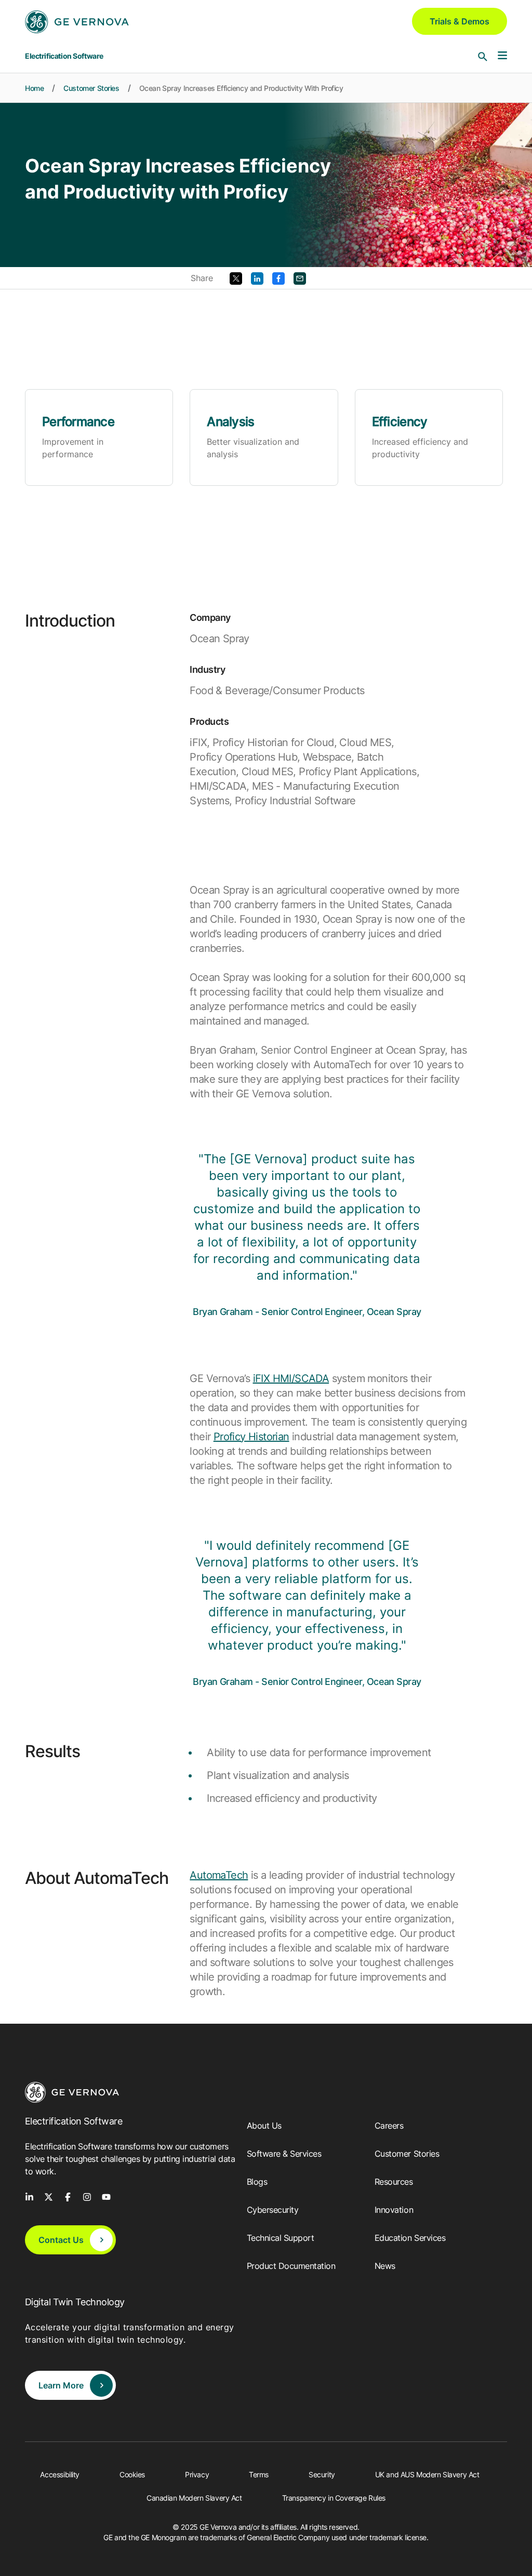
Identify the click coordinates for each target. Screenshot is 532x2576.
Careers (389, 2126)
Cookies (132, 2474)
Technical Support (281, 2238)
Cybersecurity (273, 2210)
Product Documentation (291, 2266)
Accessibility (60, 2474)
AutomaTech (219, 1875)
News (385, 2266)
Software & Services (284, 2154)
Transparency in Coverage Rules (334, 2498)
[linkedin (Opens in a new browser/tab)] (29, 2196)
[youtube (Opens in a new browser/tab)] (106, 2196)
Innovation (394, 2210)
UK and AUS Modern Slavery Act (427, 2474)
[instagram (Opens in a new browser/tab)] (87, 2196)
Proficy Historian (251, 1437)
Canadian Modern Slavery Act (194, 2498)
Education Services (410, 2238)
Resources (394, 2182)
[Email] (300, 277)
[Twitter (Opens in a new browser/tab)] (236, 277)
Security (322, 2474)
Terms (259, 2474)
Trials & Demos (460, 21)
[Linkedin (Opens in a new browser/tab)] (257, 277)
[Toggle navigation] (502, 56)
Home (34, 88)
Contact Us (61, 2240)
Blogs (257, 2182)
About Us (264, 2126)
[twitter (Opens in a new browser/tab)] (49, 2196)
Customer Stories (91, 88)
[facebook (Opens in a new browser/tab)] (68, 2196)
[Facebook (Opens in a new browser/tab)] (278, 277)
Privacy (197, 2474)
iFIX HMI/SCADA (291, 1378)
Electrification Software (64, 56)
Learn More (61, 2385)
